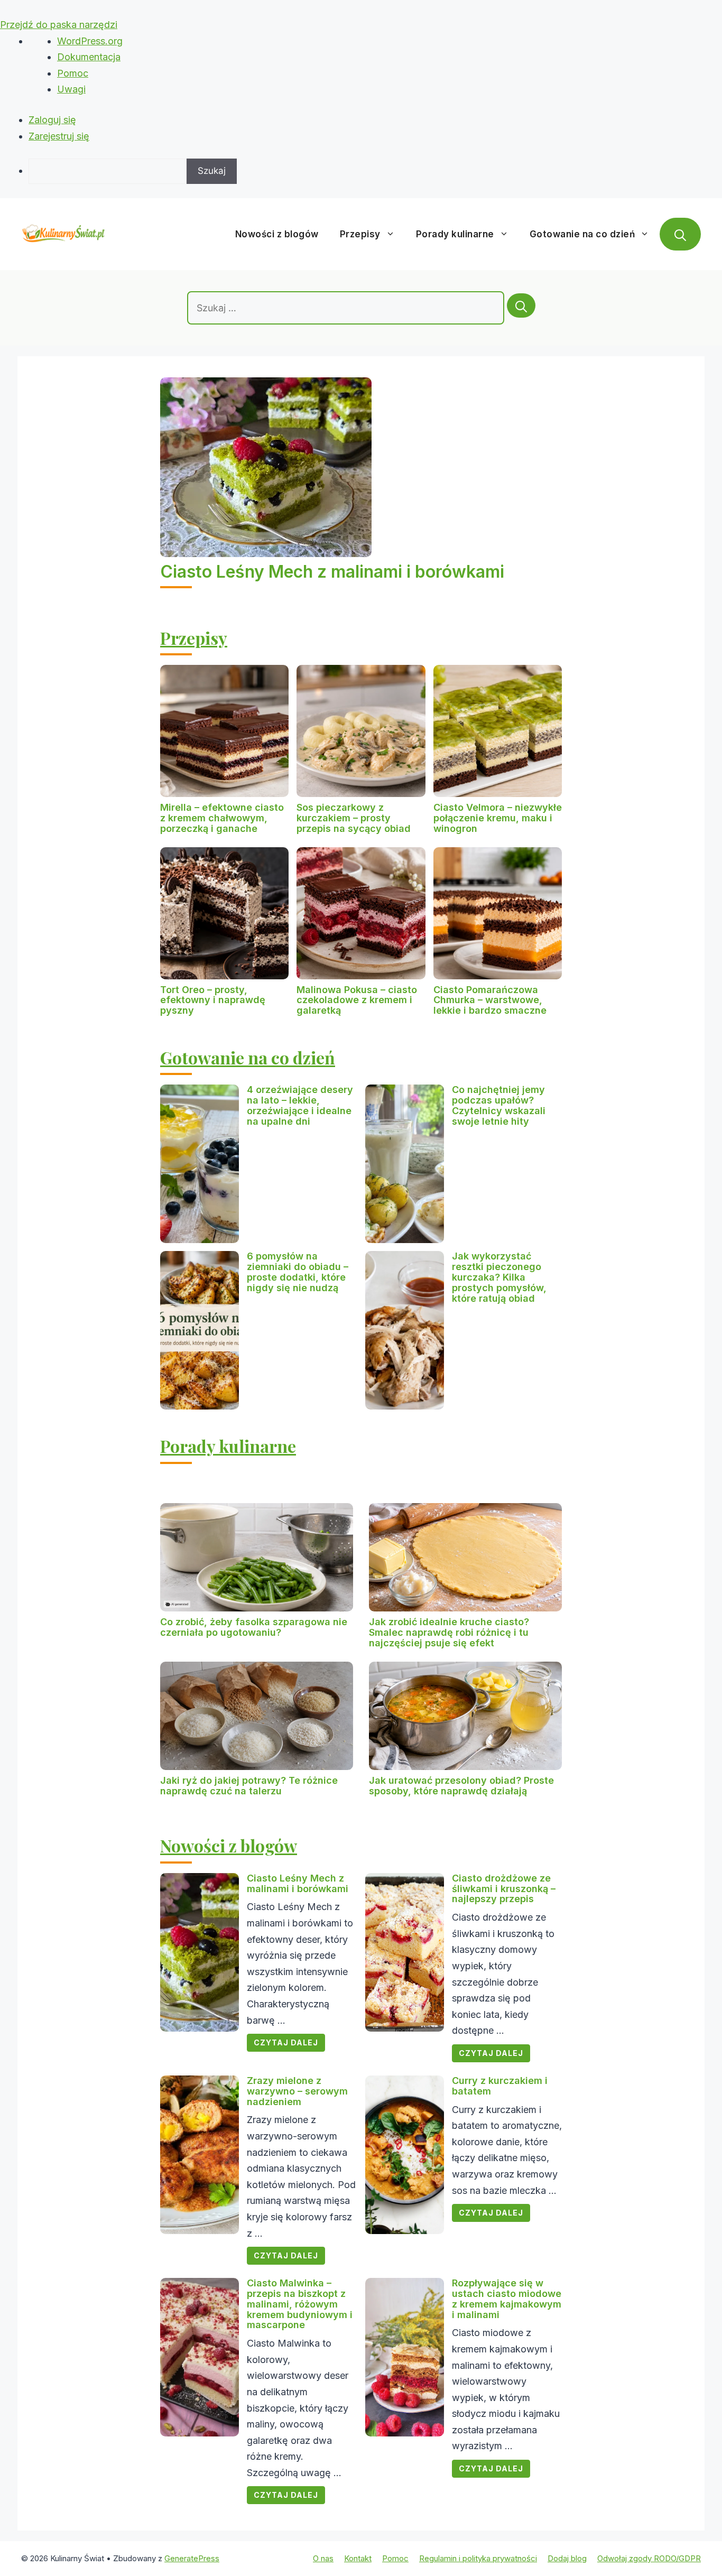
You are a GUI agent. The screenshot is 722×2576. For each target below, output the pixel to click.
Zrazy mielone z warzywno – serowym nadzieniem (297, 2091)
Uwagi (71, 89)
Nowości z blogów (277, 234)
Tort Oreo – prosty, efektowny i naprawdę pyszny (213, 1000)
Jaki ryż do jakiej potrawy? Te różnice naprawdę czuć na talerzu (249, 1786)
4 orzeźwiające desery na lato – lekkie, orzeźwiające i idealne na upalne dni (300, 1105)
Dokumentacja (89, 57)
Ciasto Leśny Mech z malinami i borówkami (332, 572)
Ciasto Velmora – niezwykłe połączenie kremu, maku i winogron (498, 818)
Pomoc (73, 73)
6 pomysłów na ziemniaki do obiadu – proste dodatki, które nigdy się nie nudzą (298, 1272)
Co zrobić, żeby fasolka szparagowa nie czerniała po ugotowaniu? (254, 1627)
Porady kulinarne (455, 234)
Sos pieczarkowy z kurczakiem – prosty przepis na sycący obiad (354, 818)
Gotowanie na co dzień (582, 234)
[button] (680, 234)
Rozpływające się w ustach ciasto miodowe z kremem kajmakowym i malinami (507, 2299)
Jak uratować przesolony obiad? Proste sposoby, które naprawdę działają (461, 1786)
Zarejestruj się (59, 136)
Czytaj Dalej (286, 2042)
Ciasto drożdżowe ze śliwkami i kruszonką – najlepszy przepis (504, 1889)
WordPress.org (90, 41)
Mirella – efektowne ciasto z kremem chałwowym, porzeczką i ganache (222, 818)
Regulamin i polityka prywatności (478, 2558)
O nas (323, 2558)
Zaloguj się (52, 120)
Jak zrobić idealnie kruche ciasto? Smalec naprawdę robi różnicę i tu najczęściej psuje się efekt (449, 1632)
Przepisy (360, 234)
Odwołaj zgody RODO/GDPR (649, 2558)
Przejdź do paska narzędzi (59, 25)
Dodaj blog (567, 2558)
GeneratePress (192, 2558)
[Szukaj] (521, 305)
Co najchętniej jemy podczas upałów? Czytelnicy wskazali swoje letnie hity (499, 1105)
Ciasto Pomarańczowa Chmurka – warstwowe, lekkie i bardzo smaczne (490, 1000)
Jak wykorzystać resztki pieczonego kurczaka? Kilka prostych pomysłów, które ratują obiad (499, 1277)
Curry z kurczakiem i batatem (500, 2086)
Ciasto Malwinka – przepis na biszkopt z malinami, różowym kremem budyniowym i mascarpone (300, 2304)
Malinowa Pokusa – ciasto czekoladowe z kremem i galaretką (357, 1000)
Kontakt (358, 2558)
